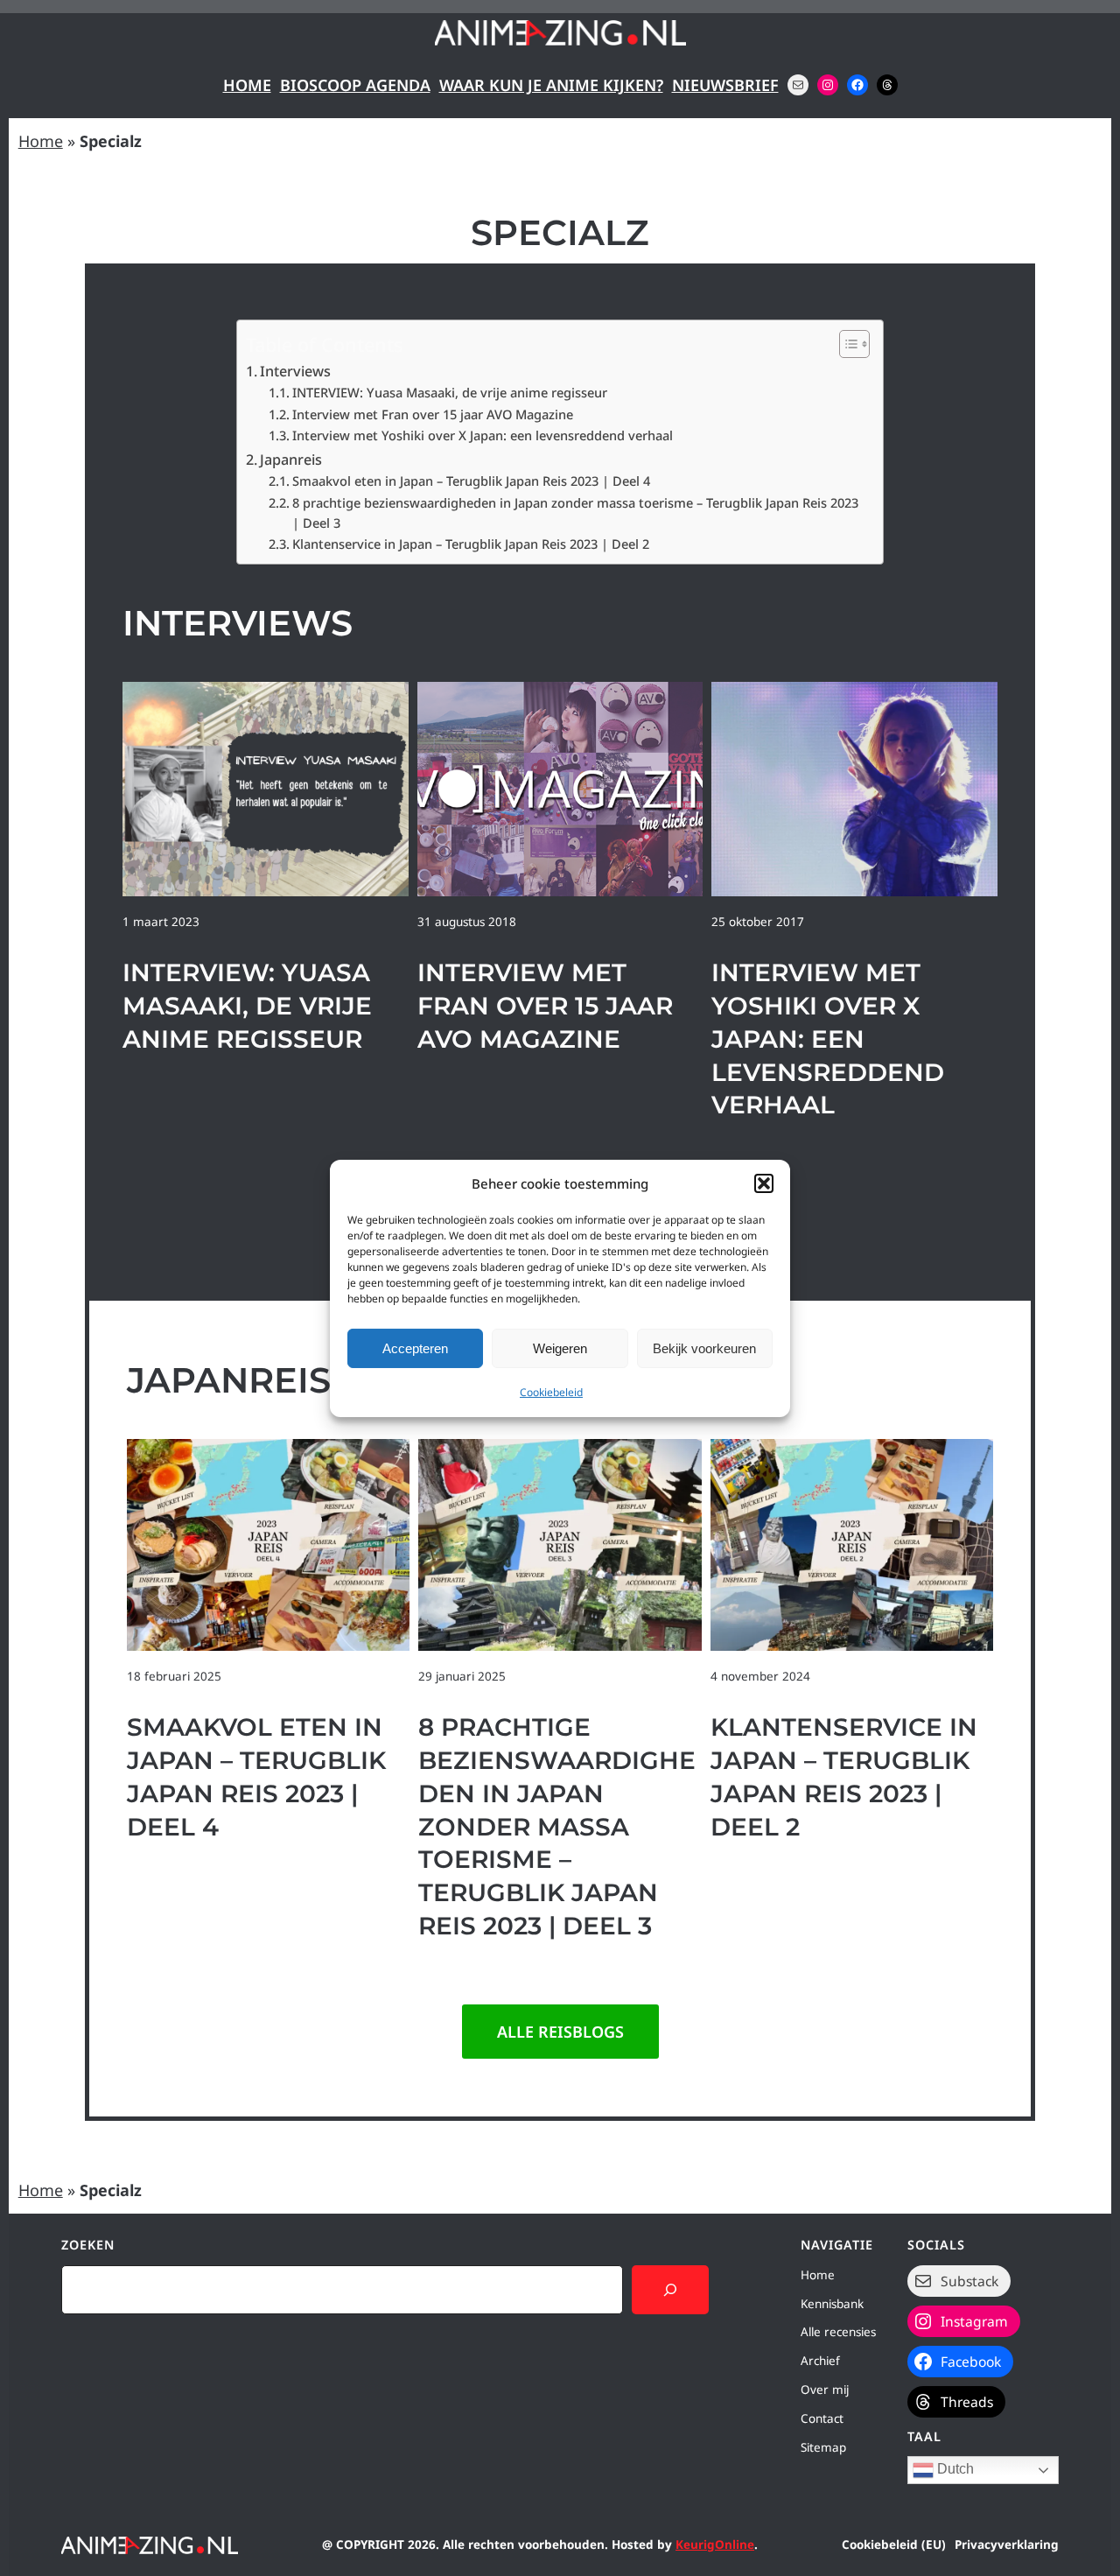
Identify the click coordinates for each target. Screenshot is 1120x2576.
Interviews (295, 371)
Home (247, 85)
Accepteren (415, 1348)
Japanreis (291, 460)
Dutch (954, 2469)
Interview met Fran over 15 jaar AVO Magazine (433, 414)
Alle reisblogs (560, 2032)
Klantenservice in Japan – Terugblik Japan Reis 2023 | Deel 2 (471, 544)
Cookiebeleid (551, 1392)
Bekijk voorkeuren (704, 1348)
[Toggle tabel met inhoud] (846, 344)
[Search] (670, 2290)
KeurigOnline (715, 2544)
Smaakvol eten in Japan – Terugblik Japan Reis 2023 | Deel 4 (471, 481)
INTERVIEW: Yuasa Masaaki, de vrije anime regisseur (450, 392)
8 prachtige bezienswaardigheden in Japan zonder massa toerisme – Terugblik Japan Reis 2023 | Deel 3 (575, 512)
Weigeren (560, 1348)
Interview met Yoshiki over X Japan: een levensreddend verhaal (483, 435)
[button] (764, 1183)
